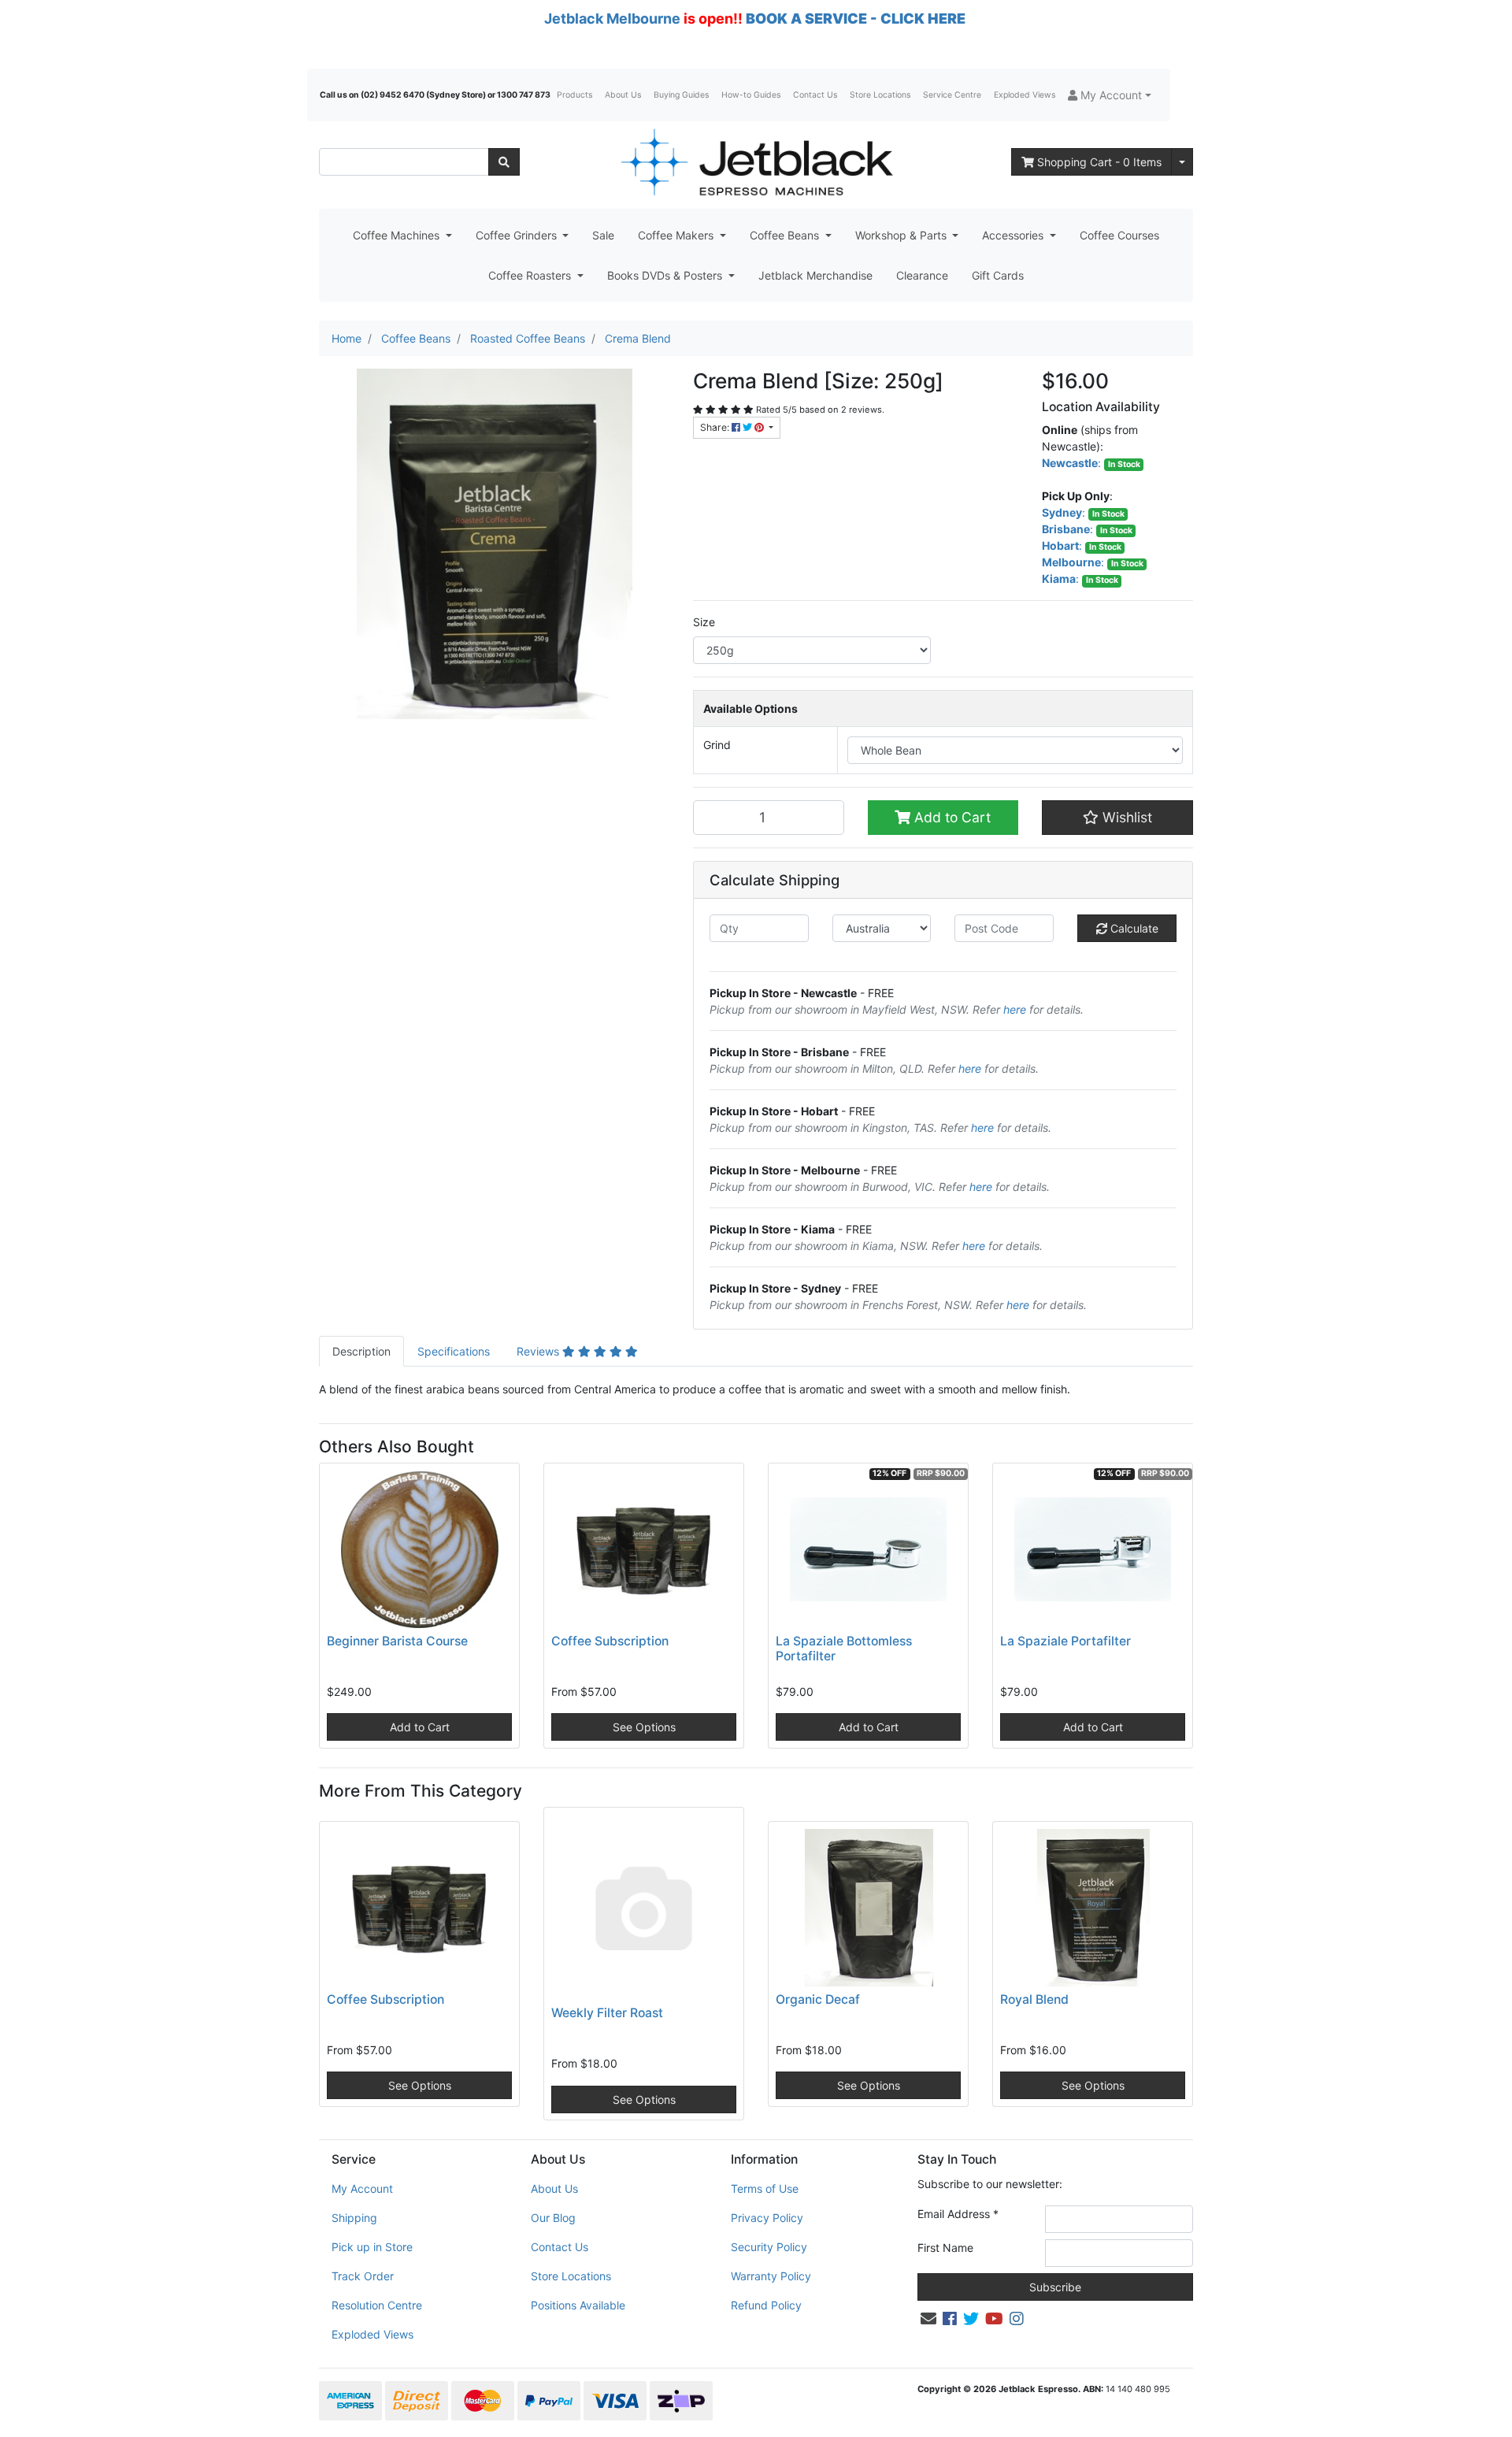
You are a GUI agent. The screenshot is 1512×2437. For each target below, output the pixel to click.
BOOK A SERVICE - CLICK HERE (856, 19)
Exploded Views (1025, 95)
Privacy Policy (767, 2218)
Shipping (354, 2218)
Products (574, 95)
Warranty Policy (771, 2276)
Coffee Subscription (610, 1641)
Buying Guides (681, 95)
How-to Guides (751, 95)
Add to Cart (951, 817)
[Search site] (504, 162)
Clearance (922, 275)
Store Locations (880, 95)
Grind (717, 745)
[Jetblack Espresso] (756, 162)
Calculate (1133, 928)
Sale (603, 235)
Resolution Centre (377, 2305)
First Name (945, 2248)
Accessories (1014, 235)
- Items (1099, 162)
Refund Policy (766, 2305)
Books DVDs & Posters (666, 275)
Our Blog (553, 2218)
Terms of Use (765, 2188)
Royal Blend (1034, 1999)
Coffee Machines (398, 235)
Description (361, 1351)
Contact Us (815, 95)
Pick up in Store (372, 2247)
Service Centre (952, 95)
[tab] (361, 1351)
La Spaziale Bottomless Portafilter (844, 1649)
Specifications (454, 1351)
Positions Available (578, 2305)
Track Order (363, 2276)
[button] (1110, 95)
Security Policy (769, 2247)
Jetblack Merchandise (815, 275)
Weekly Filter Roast (607, 2013)
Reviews (539, 1351)
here (1015, 1009)
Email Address (958, 2214)
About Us (623, 95)
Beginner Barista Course (397, 1641)
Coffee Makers (677, 235)
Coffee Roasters (531, 275)
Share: (716, 427)
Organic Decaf (818, 1999)
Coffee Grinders (518, 235)
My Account (362, 2188)
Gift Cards (998, 275)
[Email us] (928, 2319)
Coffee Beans (786, 235)
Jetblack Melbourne (612, 19)
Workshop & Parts (902, 235)
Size (704, 622)
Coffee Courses (1119, 235)
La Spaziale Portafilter (1065, 1641)
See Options (644, 1727)
